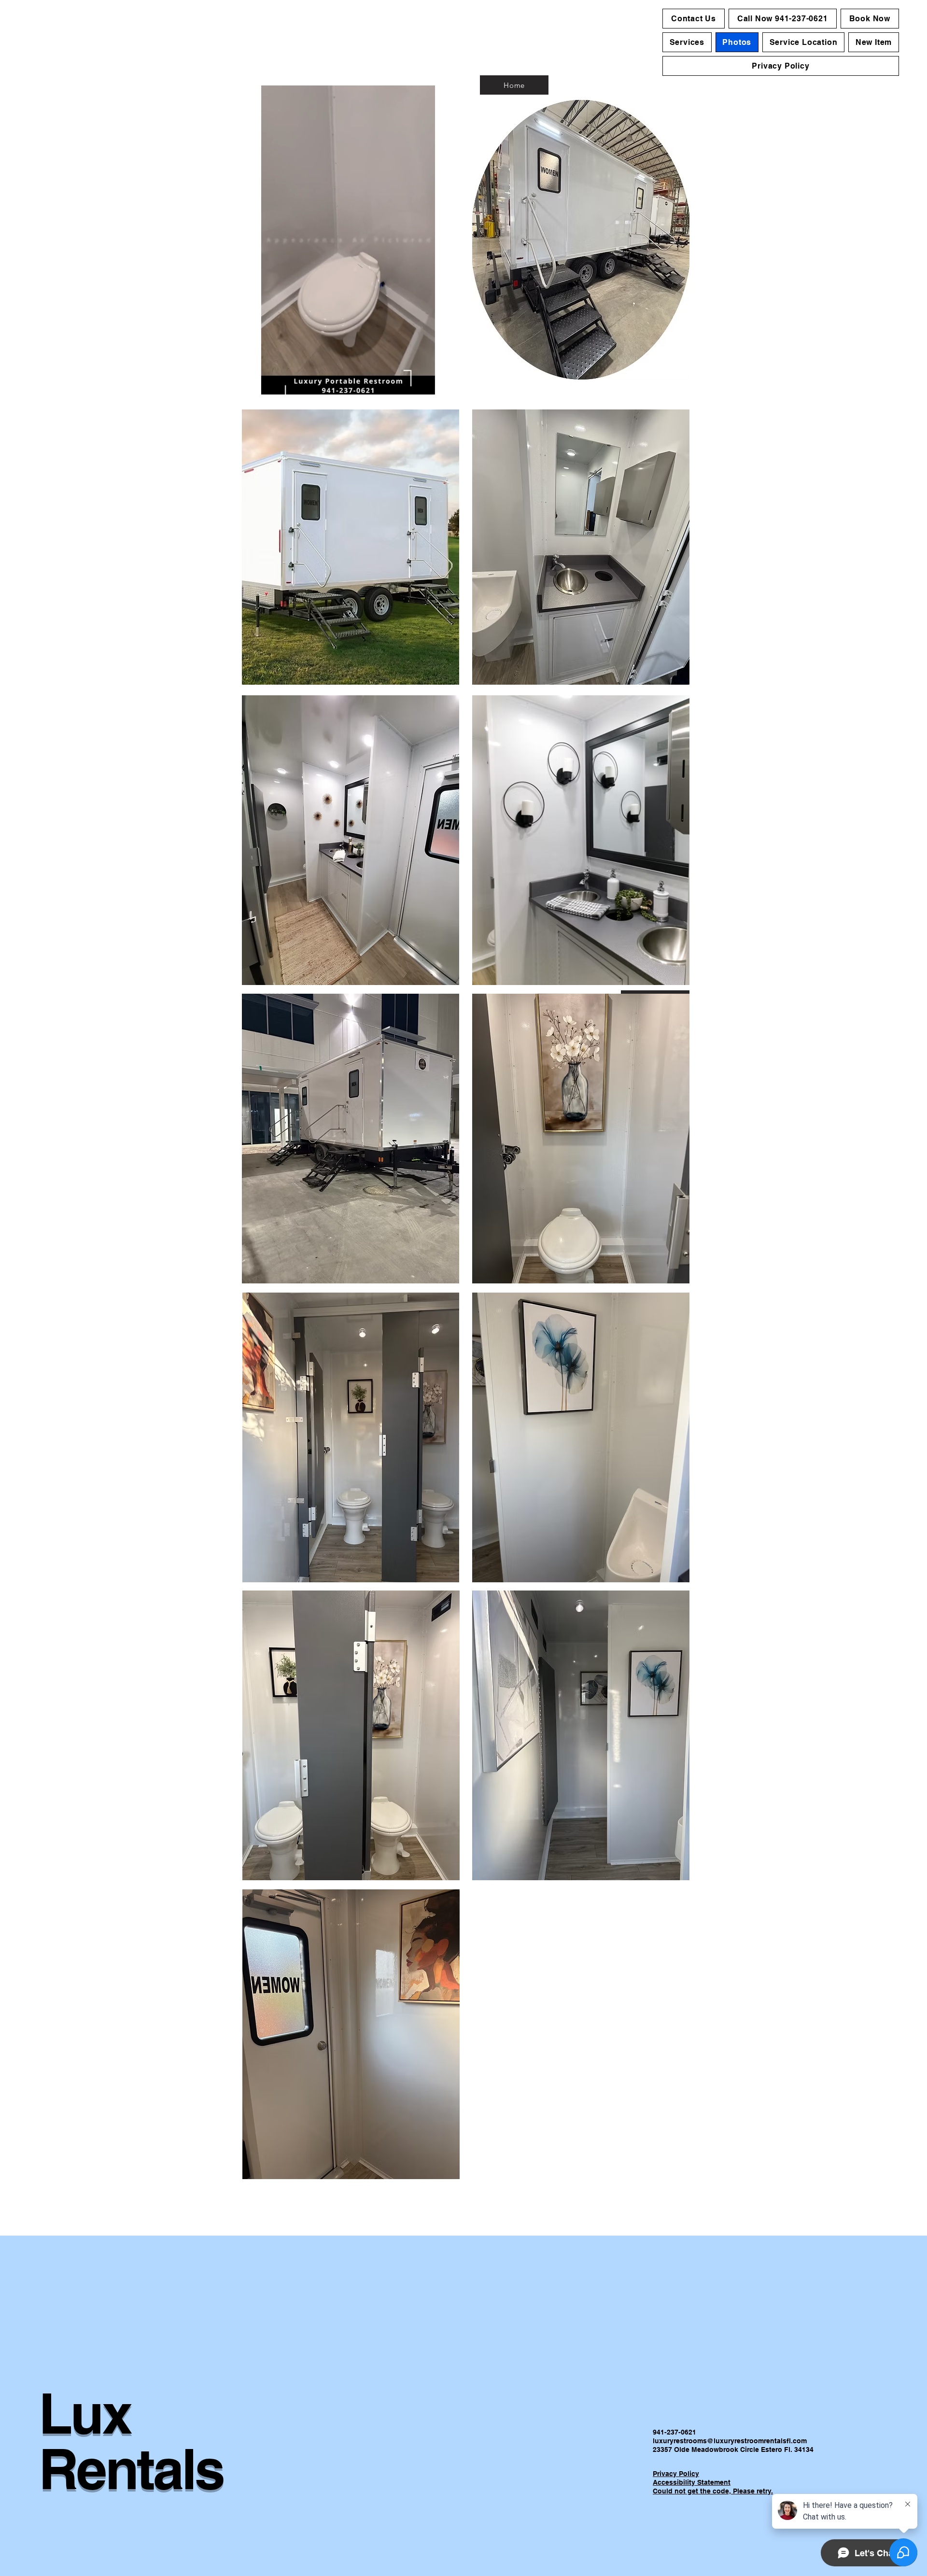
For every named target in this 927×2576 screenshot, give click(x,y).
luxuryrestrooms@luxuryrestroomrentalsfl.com (730, 2441)
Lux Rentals (131, 2441)
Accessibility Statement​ (692, 2482)
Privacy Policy (676, 2474)
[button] (423, 384)
